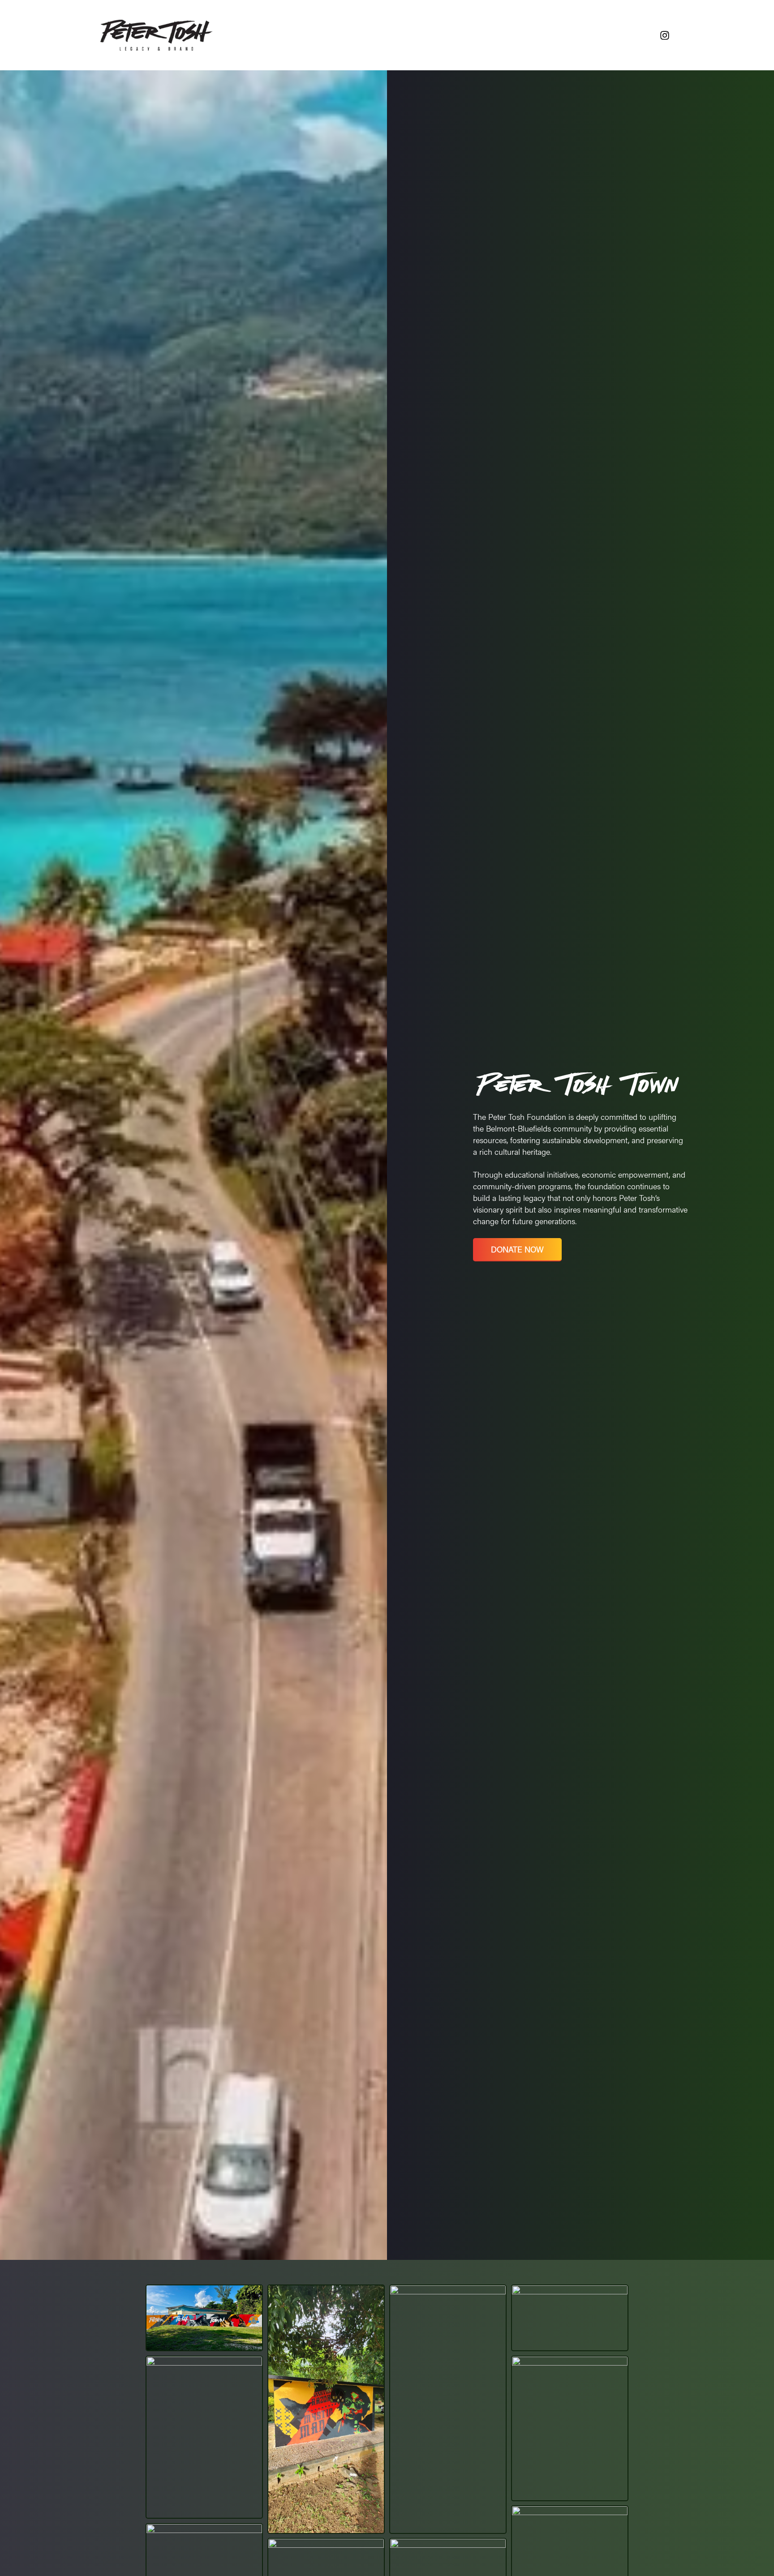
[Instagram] (665, 35)
